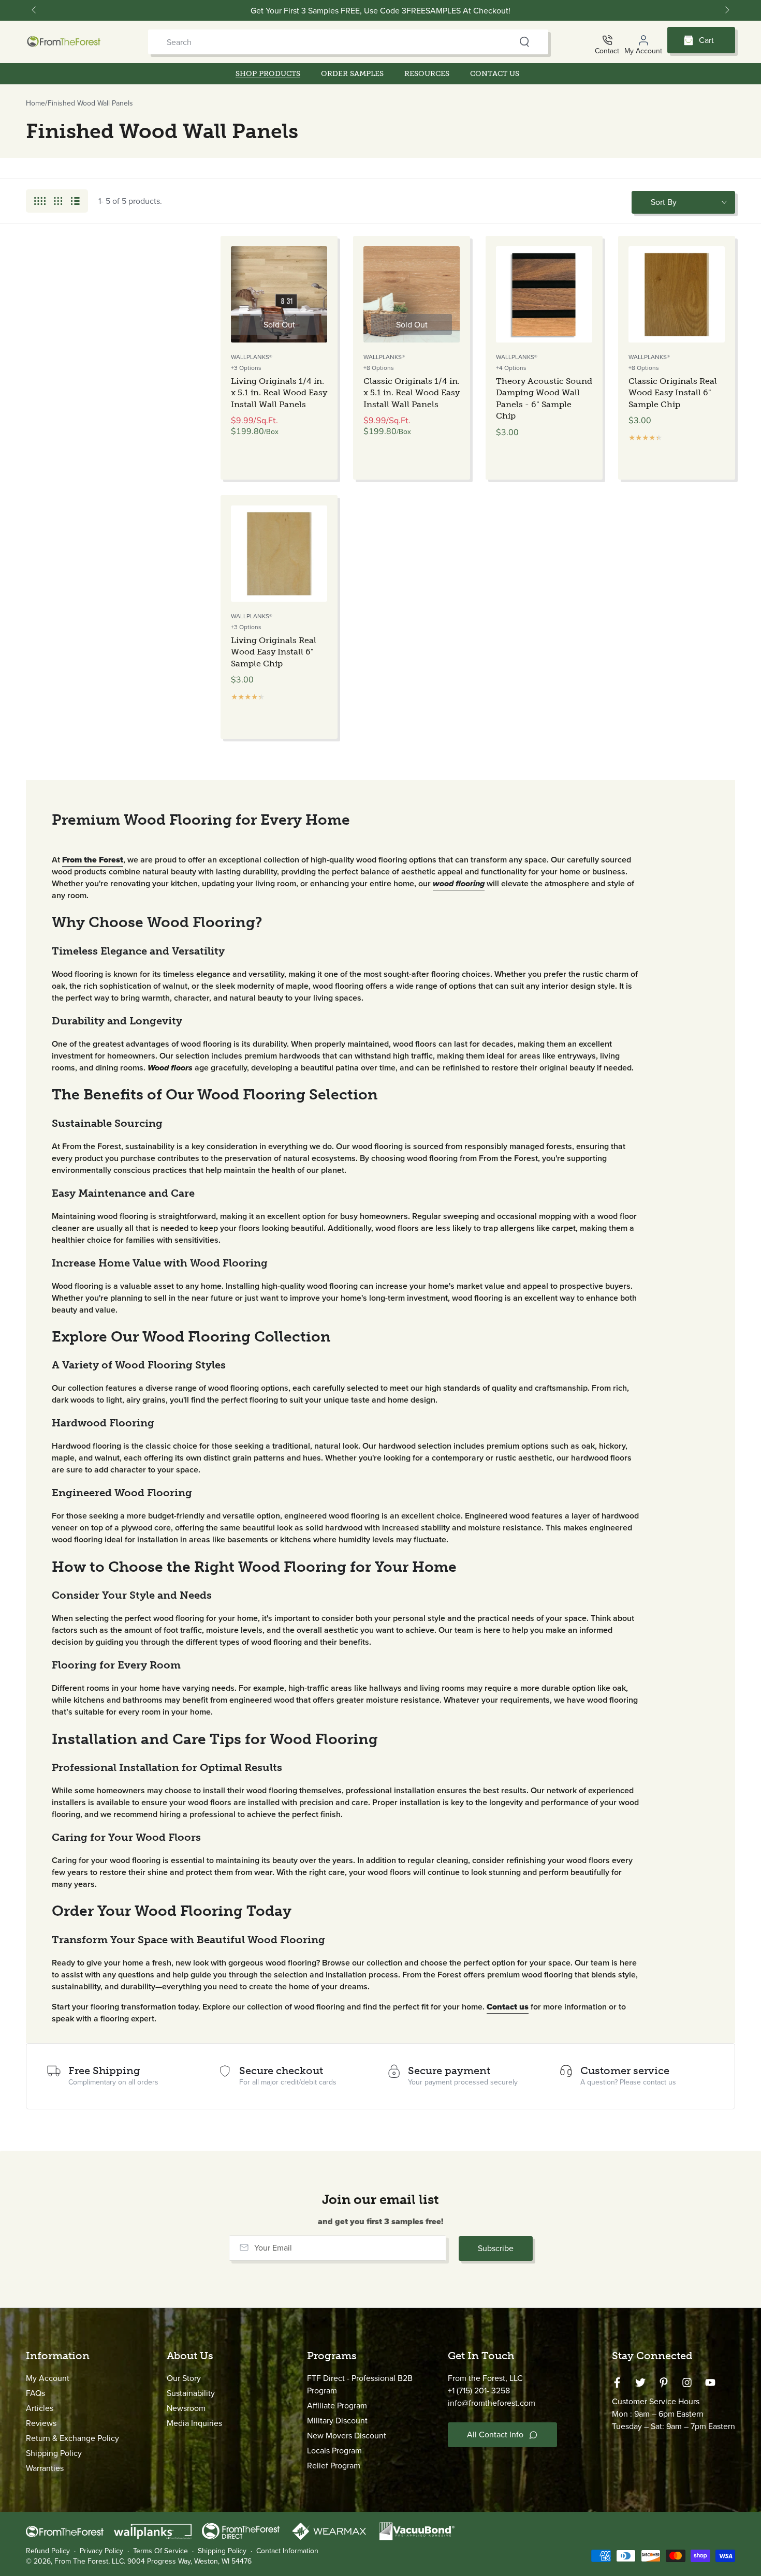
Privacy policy (101, 2551)
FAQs (35, 2393)
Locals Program (334, 2451)
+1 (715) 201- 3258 (479, 2391)
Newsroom (186, 2408)
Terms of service (160, 2551)
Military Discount (337, 2421)
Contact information (287, 2551)
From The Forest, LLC (89, 2561)
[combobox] (328, 42)
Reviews (41, 2423)
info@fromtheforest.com (492, 2403)
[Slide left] (35, 10)
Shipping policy (222, 2551)
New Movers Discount (347, 2436)
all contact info (495, 2434)
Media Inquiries (194, 2423)
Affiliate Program (337, 2406)
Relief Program (334, 2466)
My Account (48, 2378)
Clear (504, 42)
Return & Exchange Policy (72, 2438)
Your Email (273, 2247)
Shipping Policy (54, 2453)
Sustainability (191, 2393)
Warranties (45, 2468)
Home (35, 103)
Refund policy (48, 2551)
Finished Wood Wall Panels (90, 103)
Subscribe (496, 2248)
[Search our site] (524, 42)
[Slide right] (726, 10)
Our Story (184, 2378)
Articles (40, 2408)
